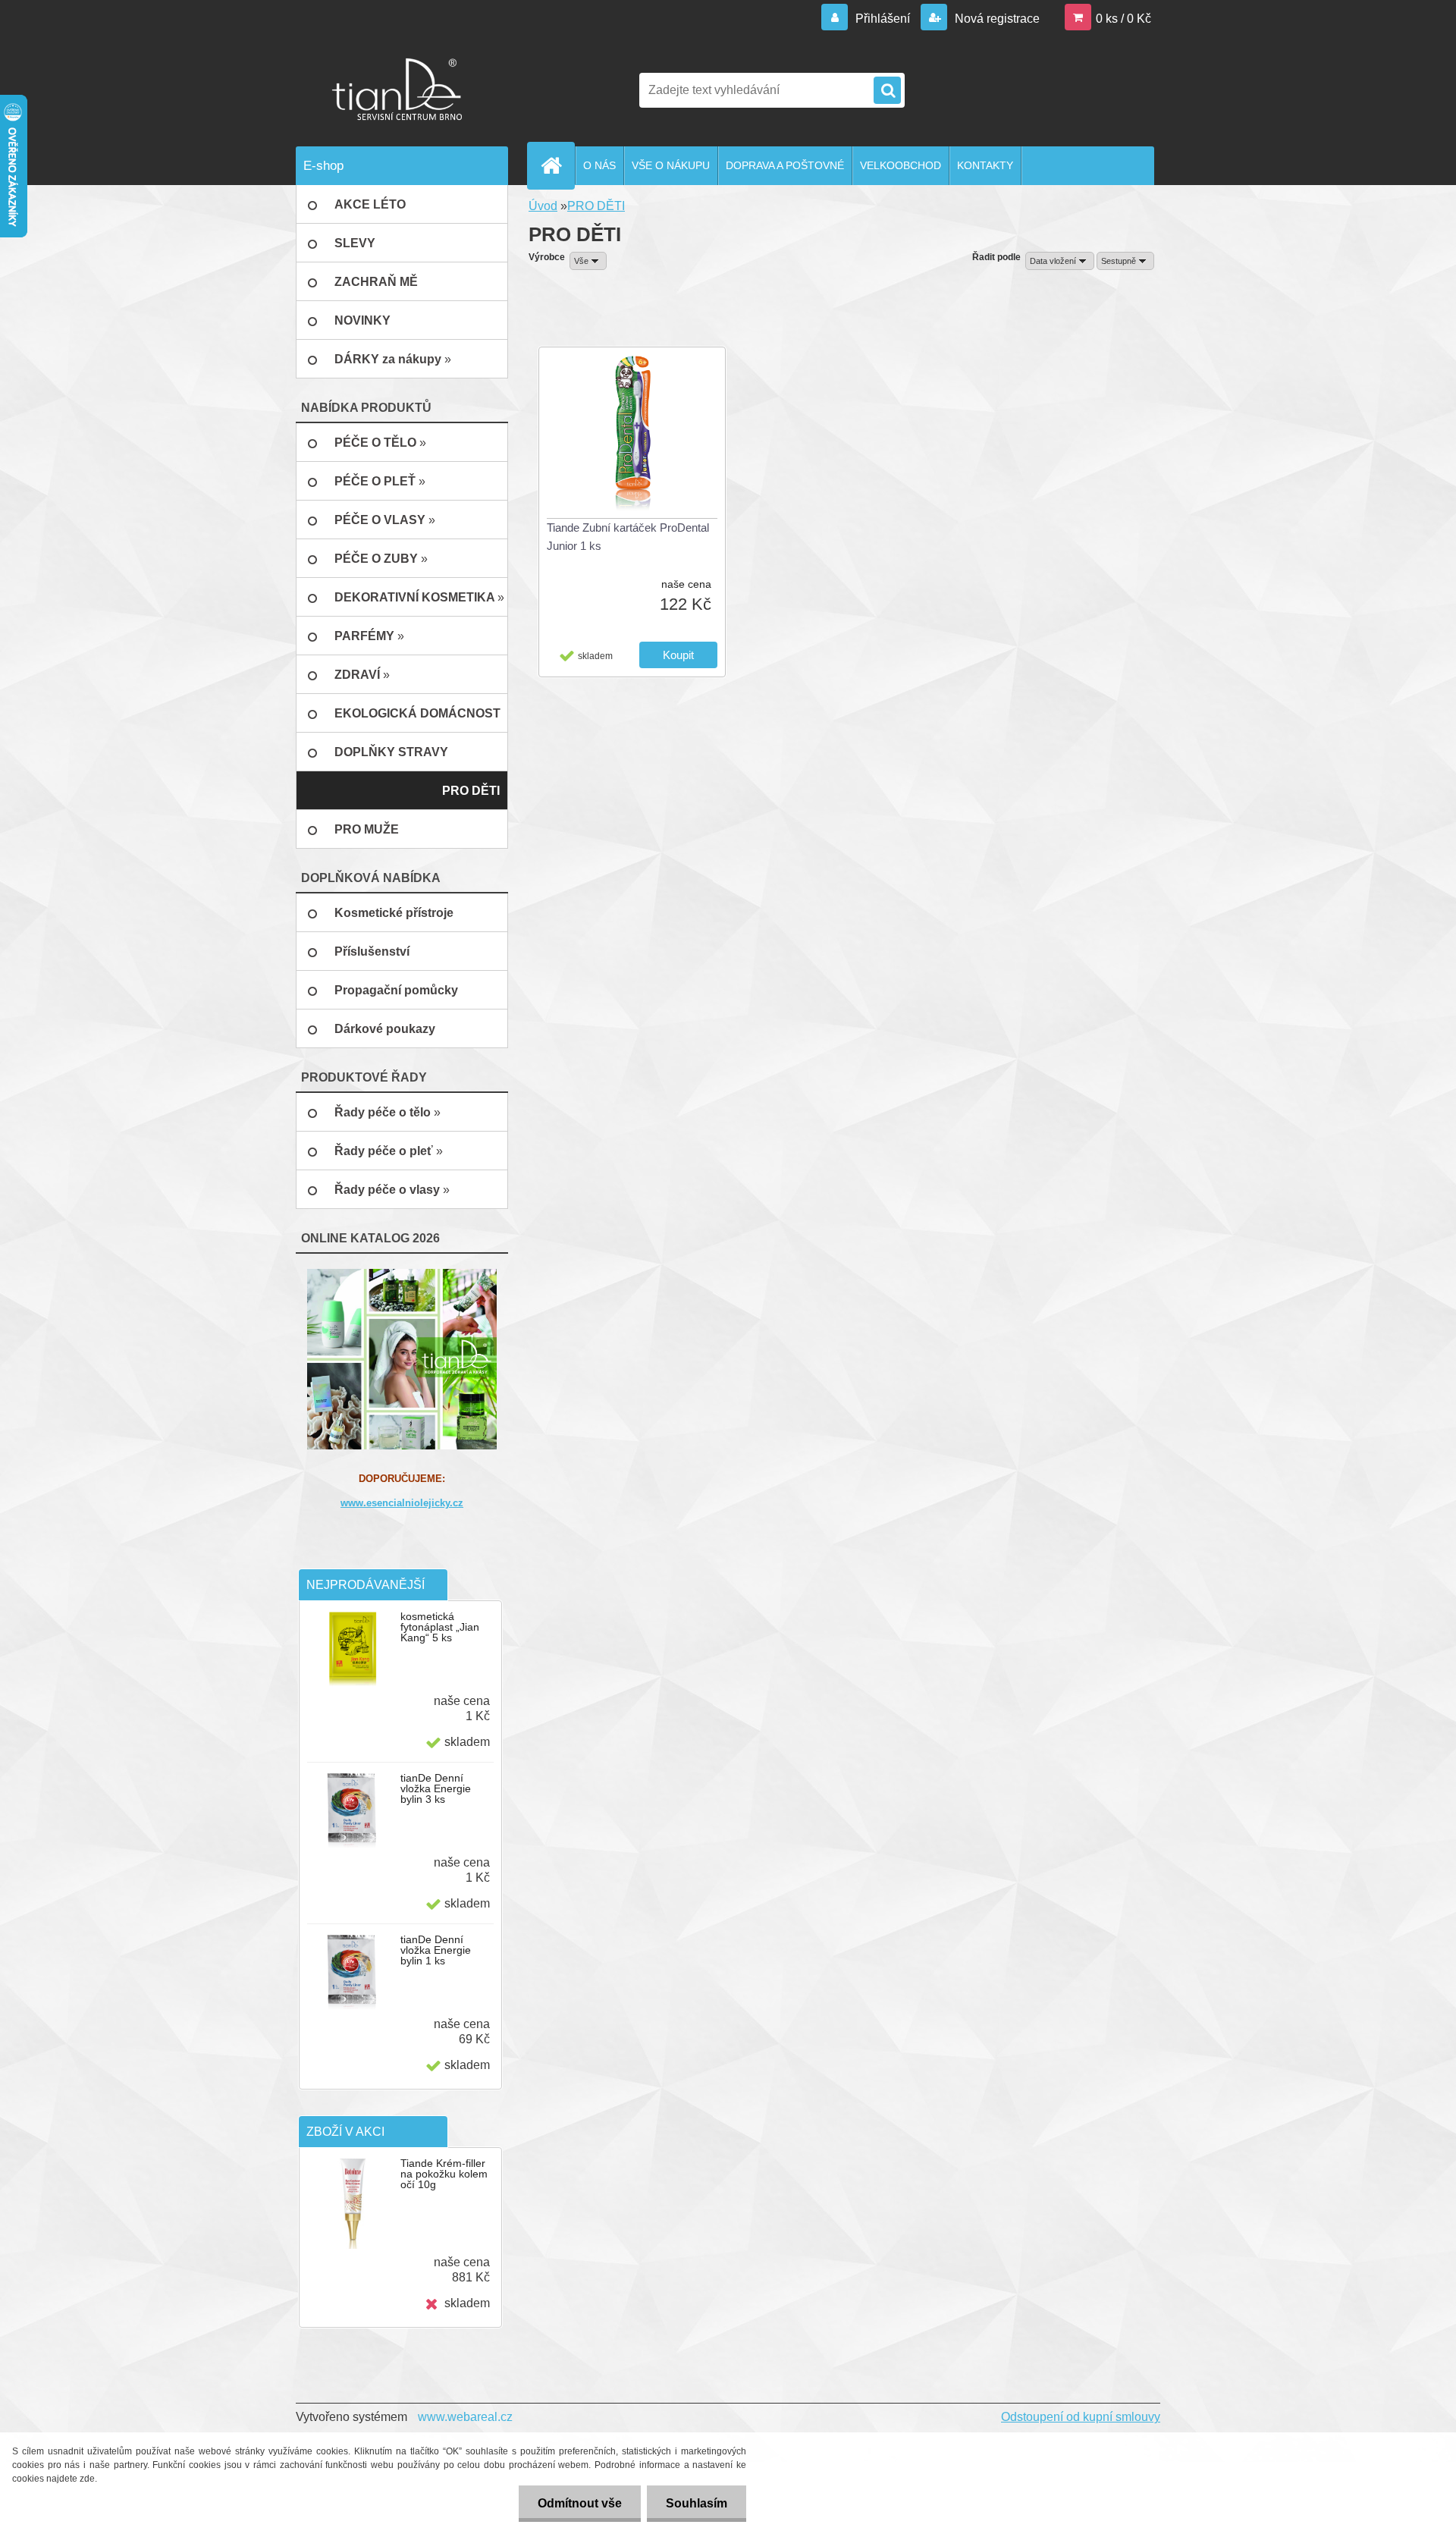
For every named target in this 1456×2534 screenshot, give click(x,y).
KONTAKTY (985, 165)
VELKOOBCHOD (901, 165)
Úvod (543, 206)
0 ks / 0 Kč (1123, 19)
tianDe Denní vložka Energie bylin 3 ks (436, 1788)
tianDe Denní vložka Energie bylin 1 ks (436, 1950)
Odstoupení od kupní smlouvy (1081, 2417)
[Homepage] (557, 165)
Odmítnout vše (580, 2503)
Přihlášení (883, 19)
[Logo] (400, 90)
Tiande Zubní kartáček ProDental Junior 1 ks (628, 537)
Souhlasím (697, 2503)
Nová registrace (996, 19)
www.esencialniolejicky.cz (402, 1503)
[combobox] (1060, 261)
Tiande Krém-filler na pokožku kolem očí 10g (444, 2174)
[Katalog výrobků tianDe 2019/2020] (402, 1358)
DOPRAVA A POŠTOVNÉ (785, 165)
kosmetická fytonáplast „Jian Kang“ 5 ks (440, 1627)
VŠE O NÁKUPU (671, 165)
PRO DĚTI (596, 206)
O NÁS (599, 165)
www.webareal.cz (465, 2417)
